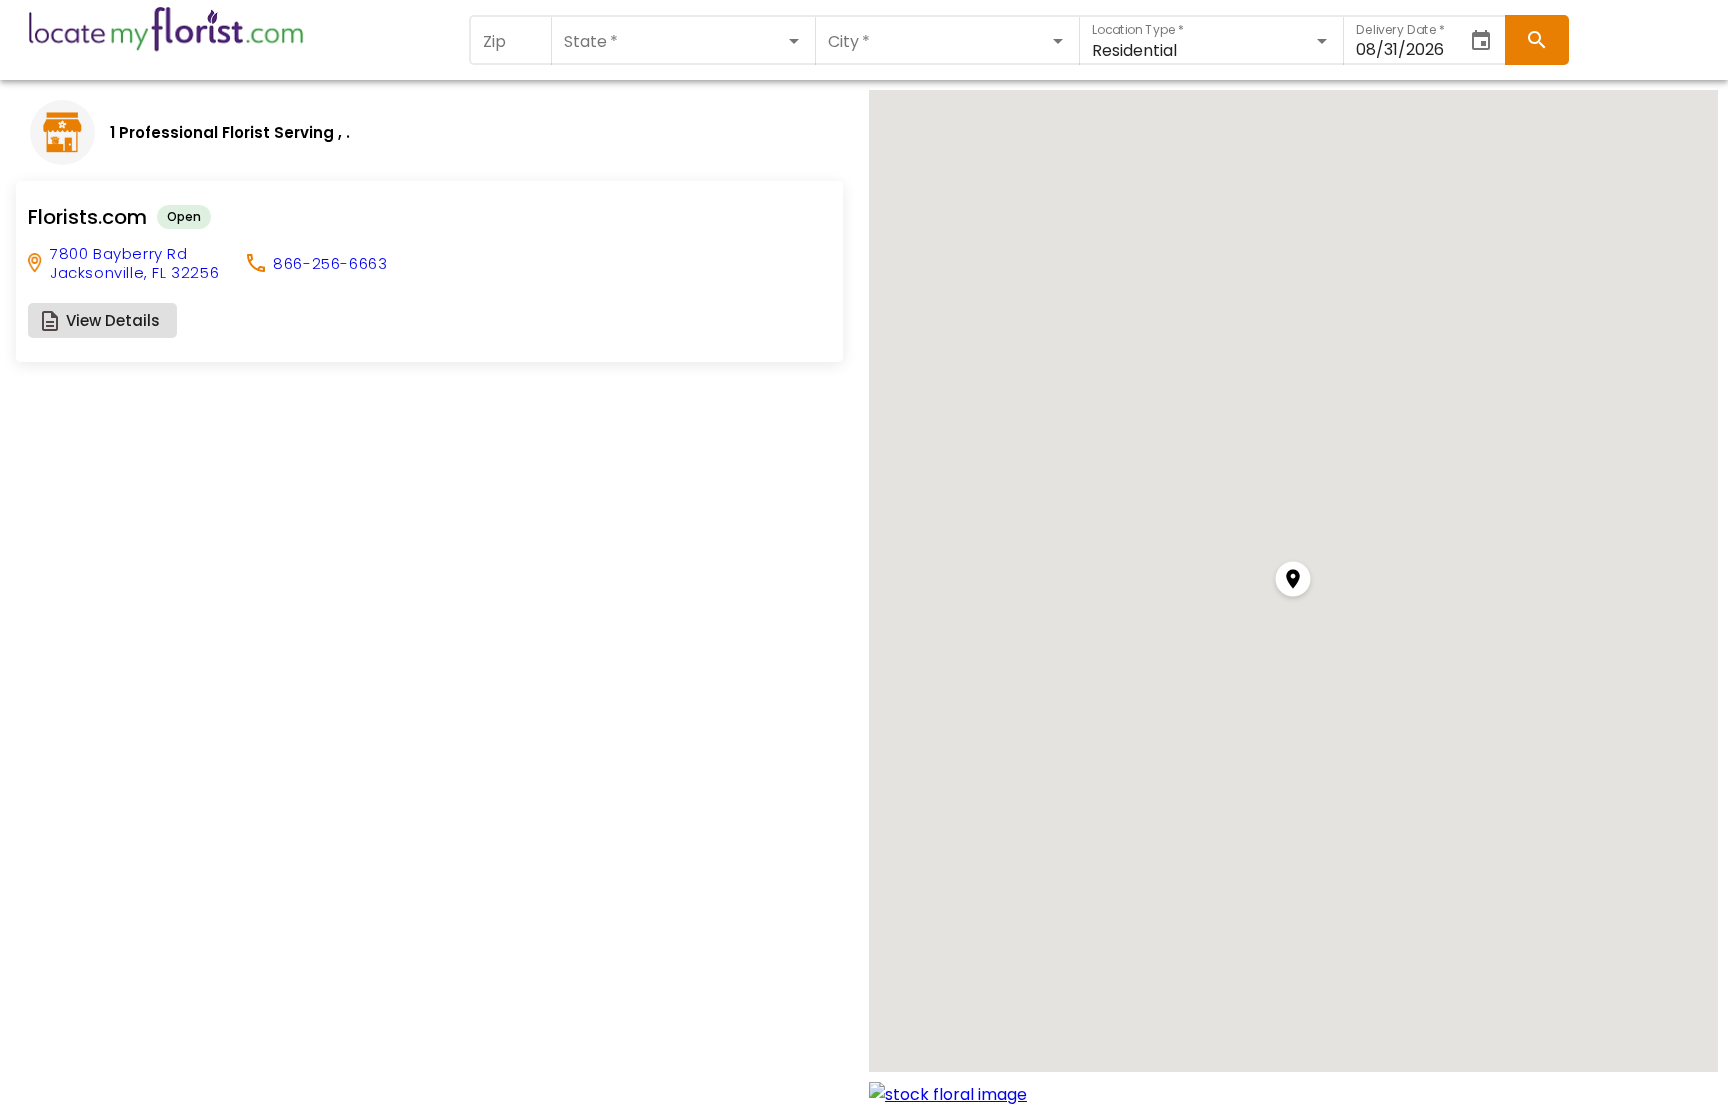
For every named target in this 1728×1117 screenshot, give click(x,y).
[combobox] (683, 41)
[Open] (794, 41)
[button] (102, 320)
